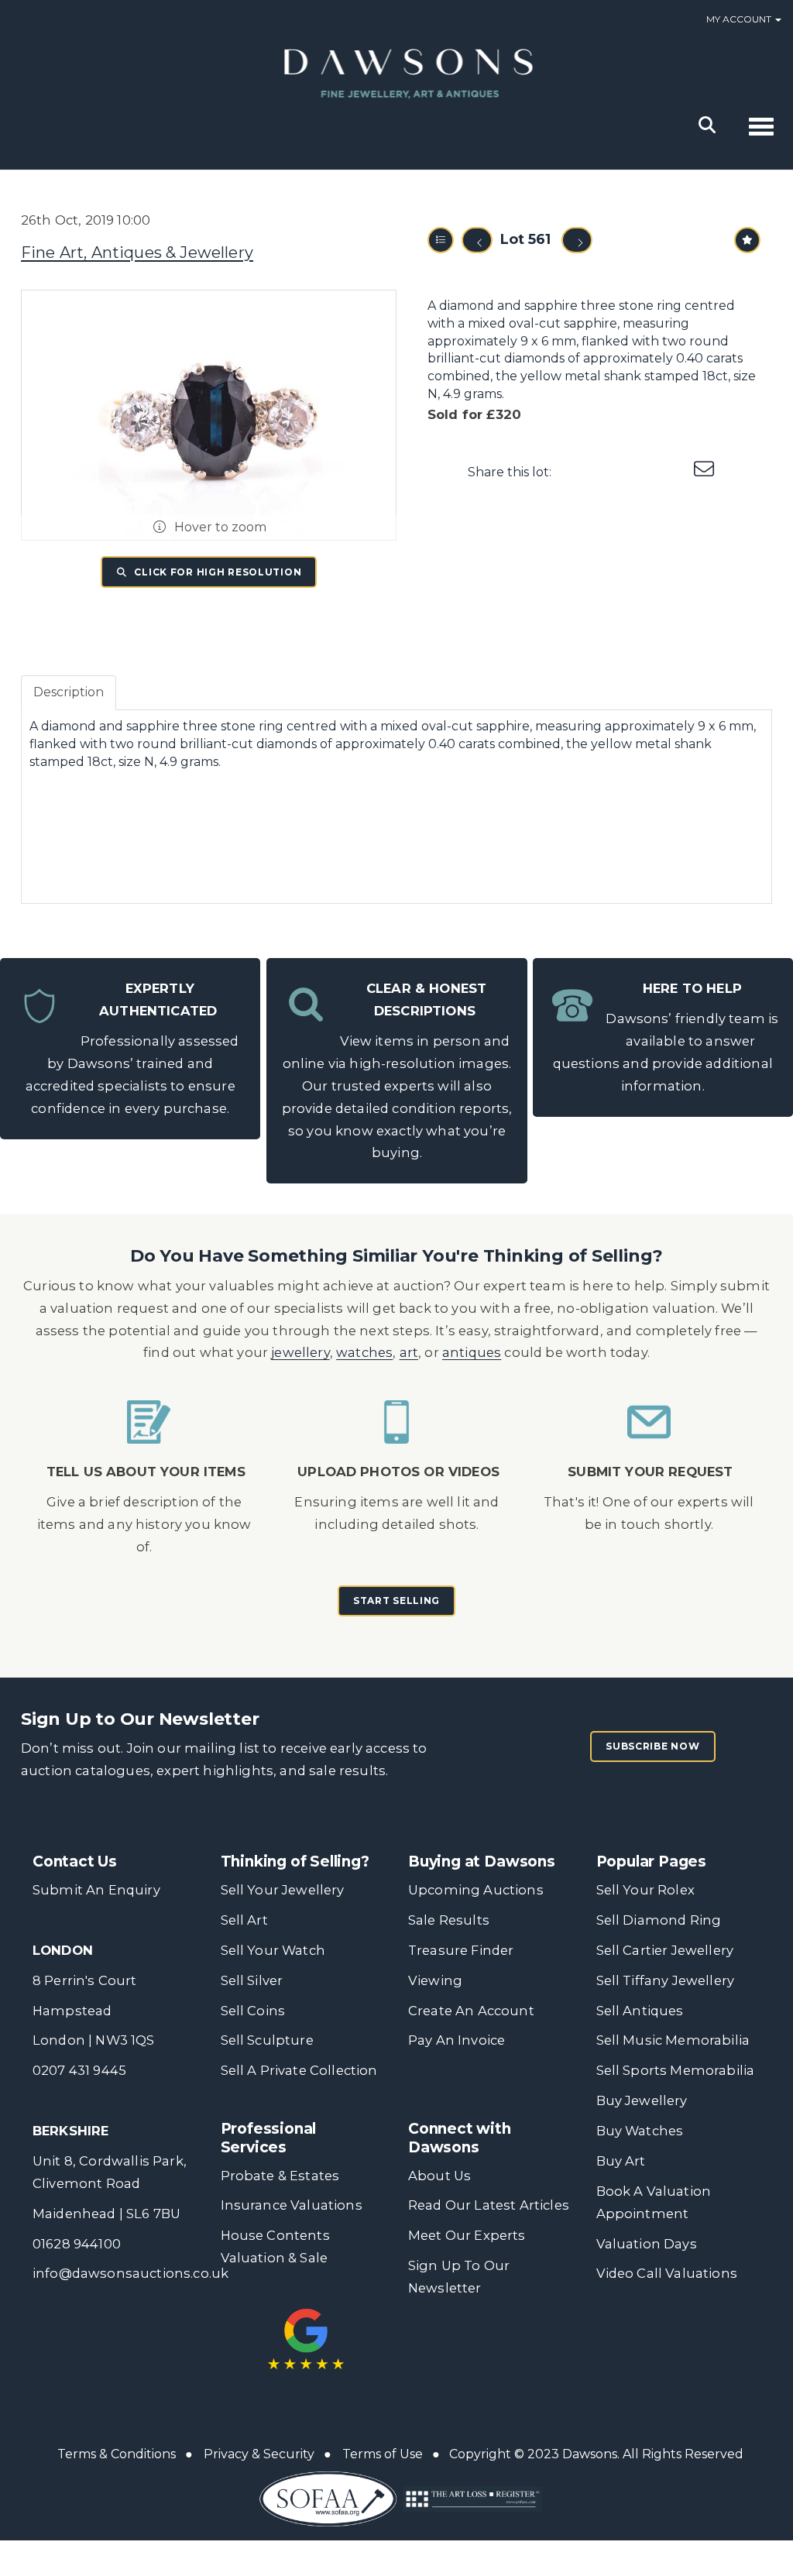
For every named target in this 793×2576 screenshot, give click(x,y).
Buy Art (621, 2161)
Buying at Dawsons (482, 1862)
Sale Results (449, 1920)
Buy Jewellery (642, 2100)
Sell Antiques (640, 2011)
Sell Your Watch (273, 1950)
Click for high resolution (217, 572)
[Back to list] (441, 240)
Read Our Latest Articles (489, 2205)
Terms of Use (383, 2454)
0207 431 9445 (79, 2070)
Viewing (435, 1980)
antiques (472, 1352)
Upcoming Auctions (476, 1890)
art (409, 1352)
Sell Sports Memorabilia (676, 2070)
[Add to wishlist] (747, 240)
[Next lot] (577, 240)
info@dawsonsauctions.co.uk (130, 2273)
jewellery (300, 1352)
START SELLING (396, 1601)
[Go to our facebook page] (423, 2348)
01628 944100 (77, 2244)
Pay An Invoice (457, 2040)
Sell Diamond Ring (659, 1920)
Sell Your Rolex (645, 1890)
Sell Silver (252, 1980)
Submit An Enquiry (96, 1890)
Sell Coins (253, 2011)
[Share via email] (705, 472)
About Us (439, 2176)
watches (364, 1352)
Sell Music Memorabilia (673, 2040)
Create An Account (471, 2011)
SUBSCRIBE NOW (652, 1746)
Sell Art (244, 1920)
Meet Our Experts (467, 2235)
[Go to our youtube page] (520, 2348)
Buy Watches (640, 2131)
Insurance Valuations (292, 2205)
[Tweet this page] (609, 472)
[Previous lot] (477, 240)
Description (69, 692)
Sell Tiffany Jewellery (666, 1980)
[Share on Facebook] (577, 472)
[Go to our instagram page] (674, 472)
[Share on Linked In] (641, 472)
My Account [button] (740, 19)
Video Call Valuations (667, 2273)
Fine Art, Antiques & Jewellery (137, 252)
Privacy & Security (259, 2454)
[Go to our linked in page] (487, 2348)
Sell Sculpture (267, 2040)
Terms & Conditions (117, 2454)
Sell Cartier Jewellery (665, 1950)
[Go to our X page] (455, 2348)
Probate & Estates (280, 2176)
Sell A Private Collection (299, 2070)
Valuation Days (647, 2244)
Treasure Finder (461, 1950)
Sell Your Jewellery (283, 1890)
